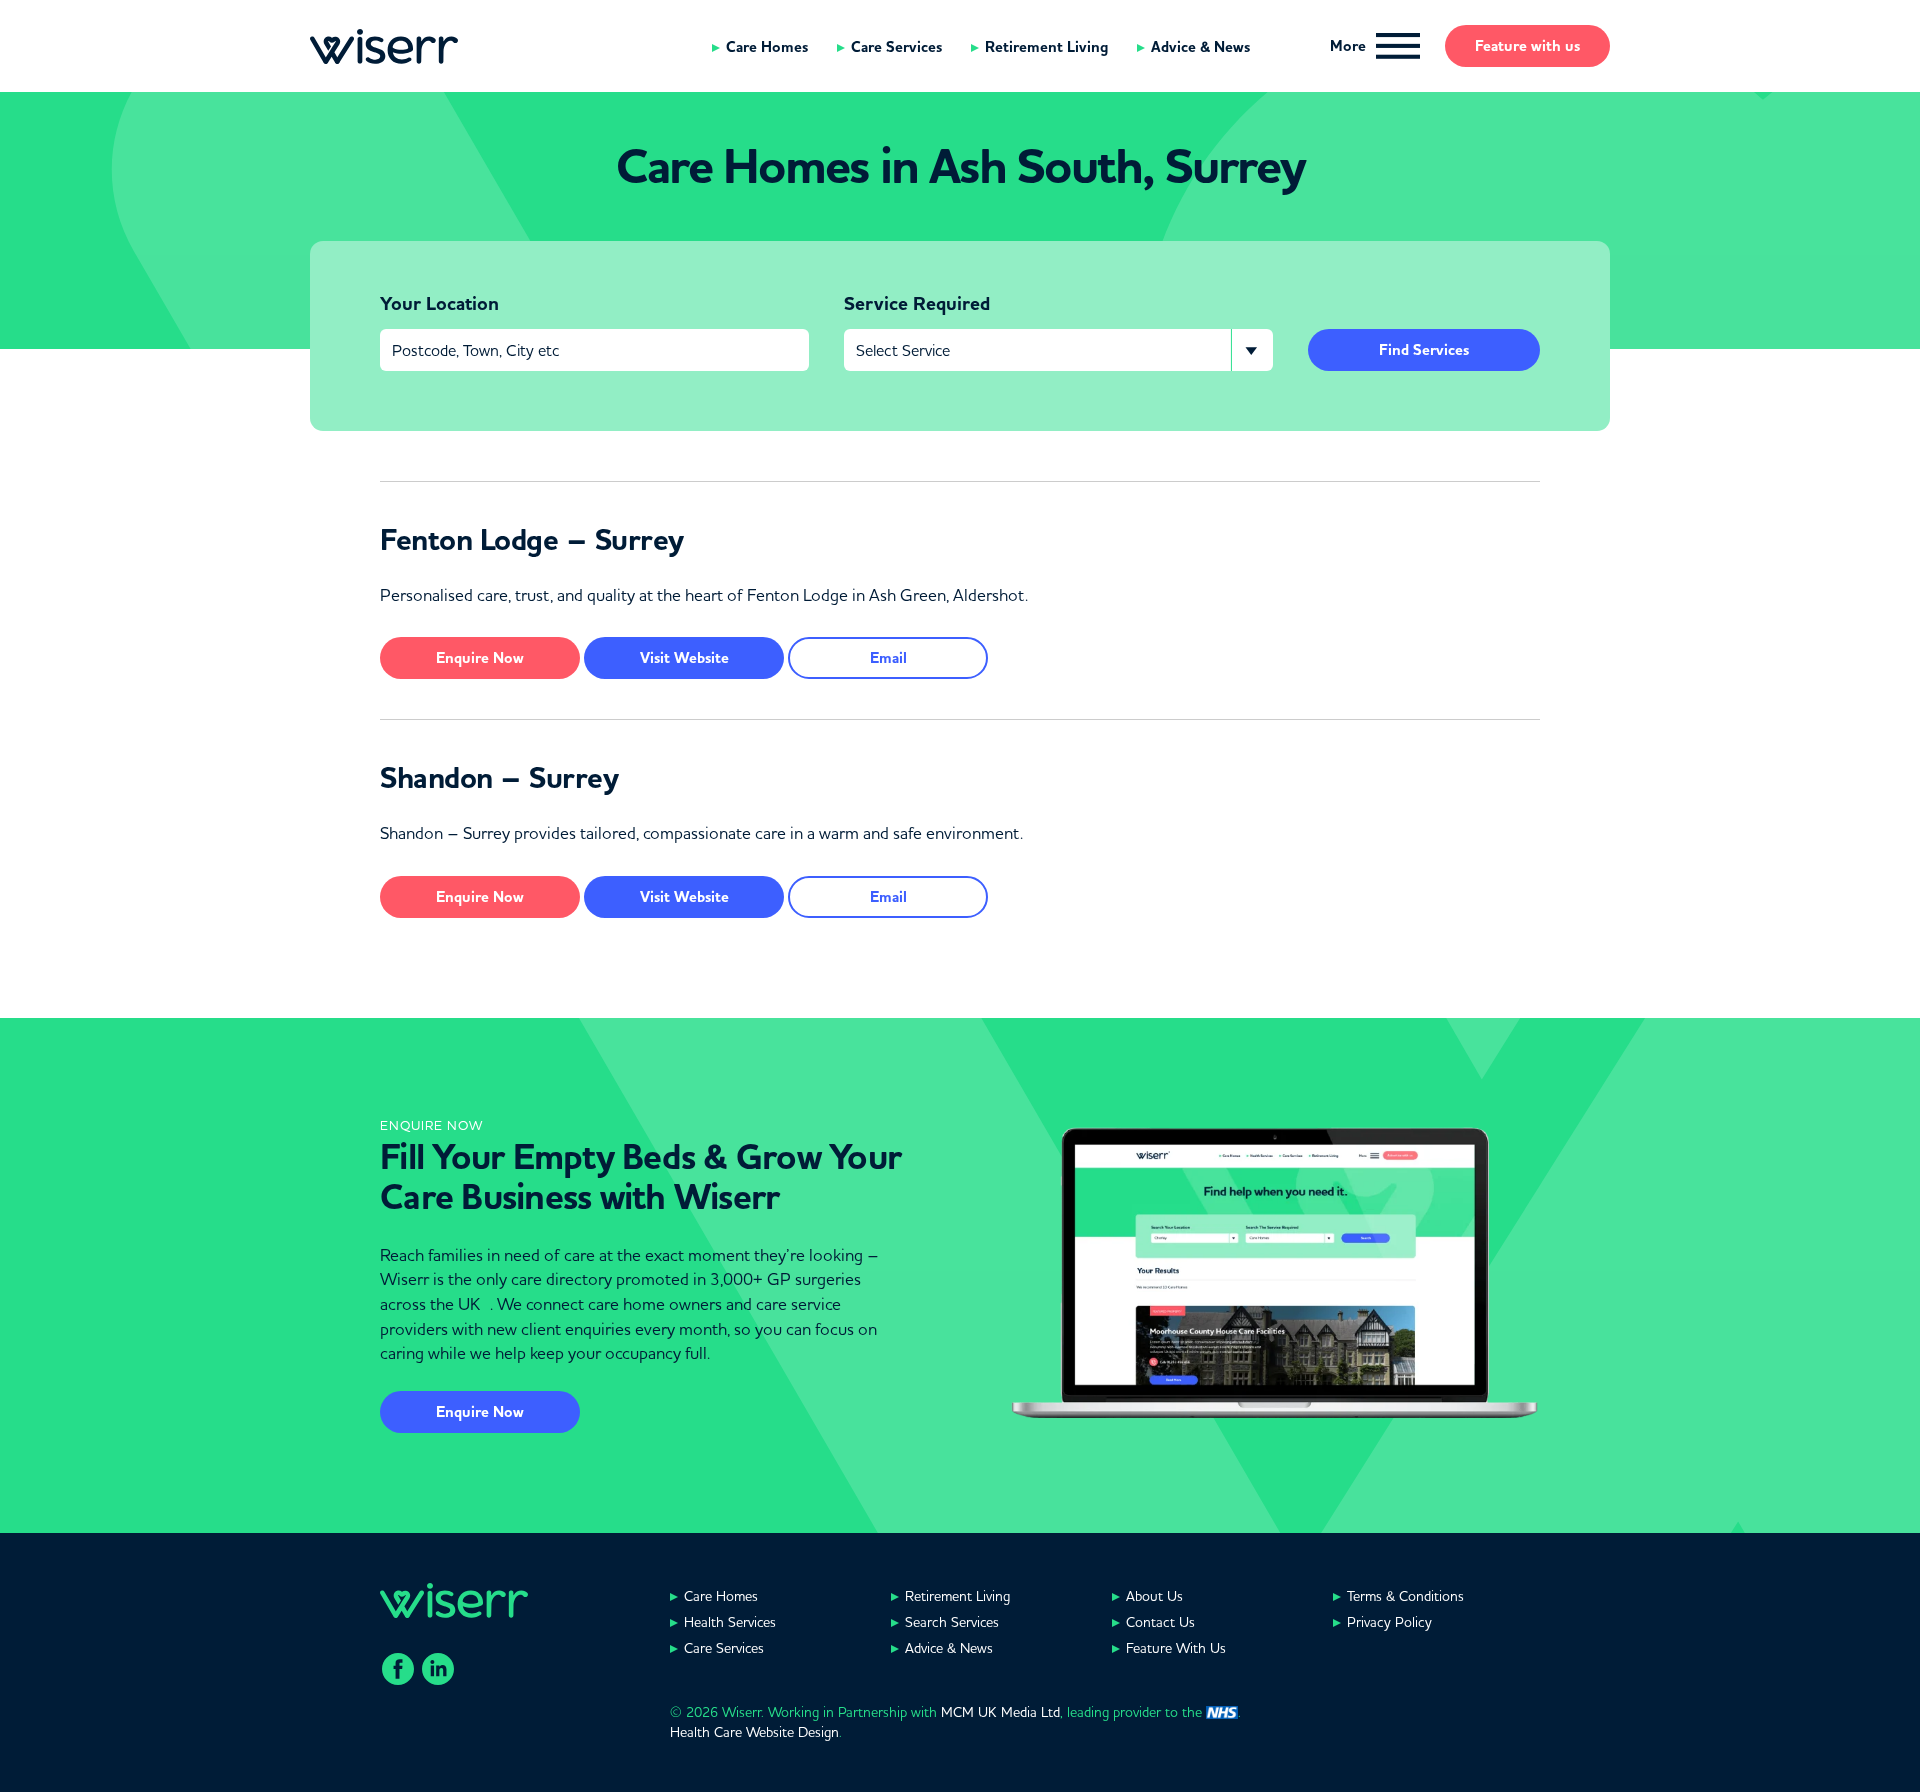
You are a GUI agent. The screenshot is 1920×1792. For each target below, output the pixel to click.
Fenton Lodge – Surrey (532, 540)
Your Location (439, 304)
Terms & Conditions (1405, 1596)
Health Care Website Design (754, 1732)
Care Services (896, 47)
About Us (1154, 1596)
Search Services (952, 1622)
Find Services (1424, 350)
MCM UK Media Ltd (1000, 1712)
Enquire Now (480, 1412)
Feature (1527, 46)
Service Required (917, 304)
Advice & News (1200, 47)
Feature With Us (1176, 1648)
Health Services (730, 1622)
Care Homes (767, 47)
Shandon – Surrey (499, 778)
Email (888, 658)
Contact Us (1160, 1622)
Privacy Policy (1389, 1622)
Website (684, 658)
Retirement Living (1046, 47)
